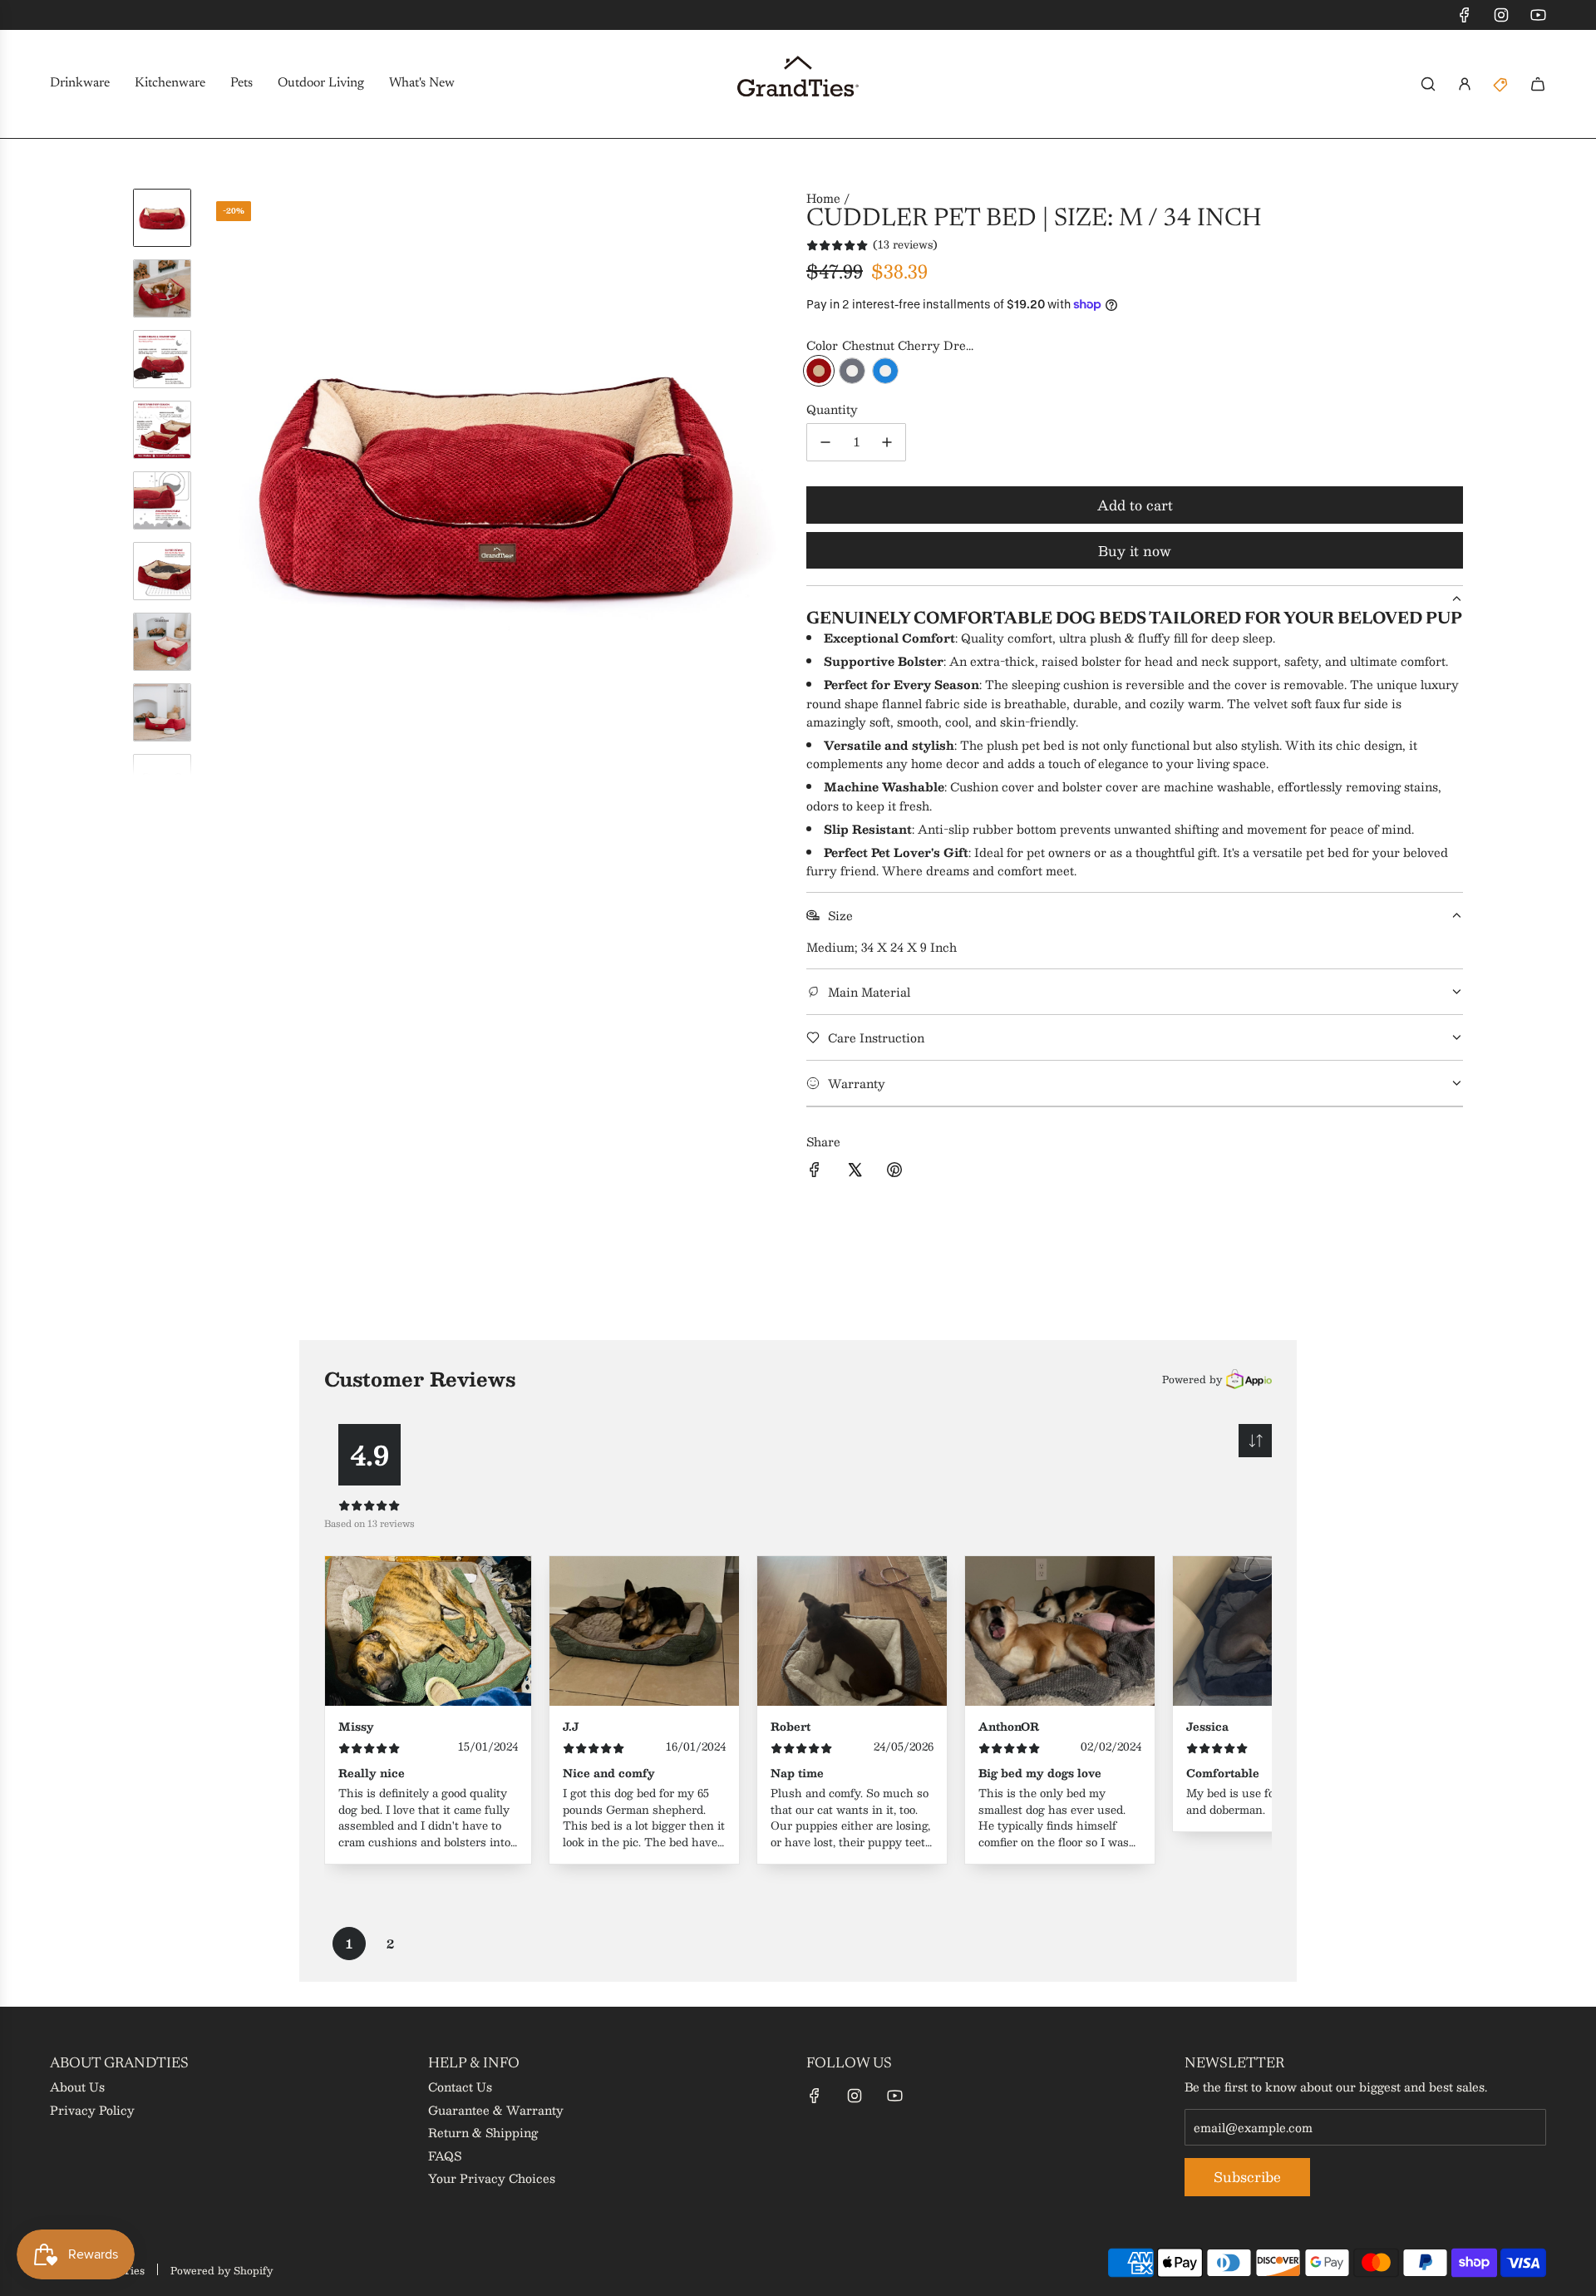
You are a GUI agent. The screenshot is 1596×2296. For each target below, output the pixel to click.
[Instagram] (1501, 15)
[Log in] (1465, 84)
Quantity (832, 409)
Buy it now (1135, 551)
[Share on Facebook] (815, 1172)
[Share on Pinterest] (894, 1172)
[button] (217, 481)
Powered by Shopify (222, 2270)
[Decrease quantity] (825, 442)
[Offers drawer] (1501, 84)
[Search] (1428, 84)
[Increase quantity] (887, 442)
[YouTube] (1538, 15)
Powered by (1192, 1379)
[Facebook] (1465, 15)
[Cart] (1538, 84)
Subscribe (1247, 2177)
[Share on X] (855, 1172)
